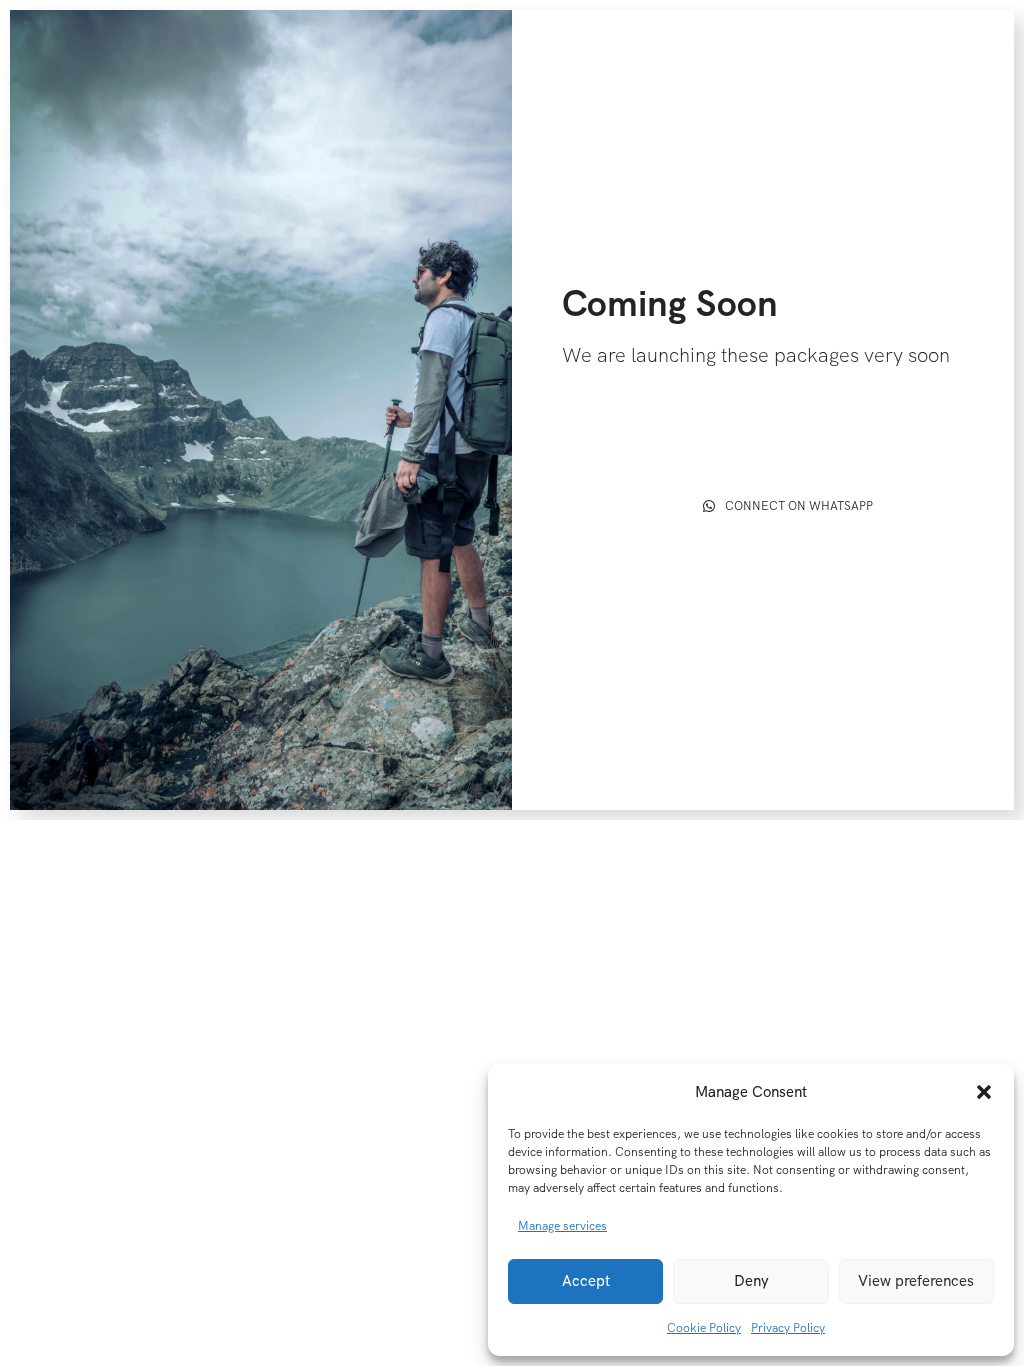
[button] (984, 1092)
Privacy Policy (788, 1328)
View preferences (916, 1281)
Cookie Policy (704, 1328)
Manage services (562, 1226)
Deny (751, 1281)
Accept (586, 1281)
